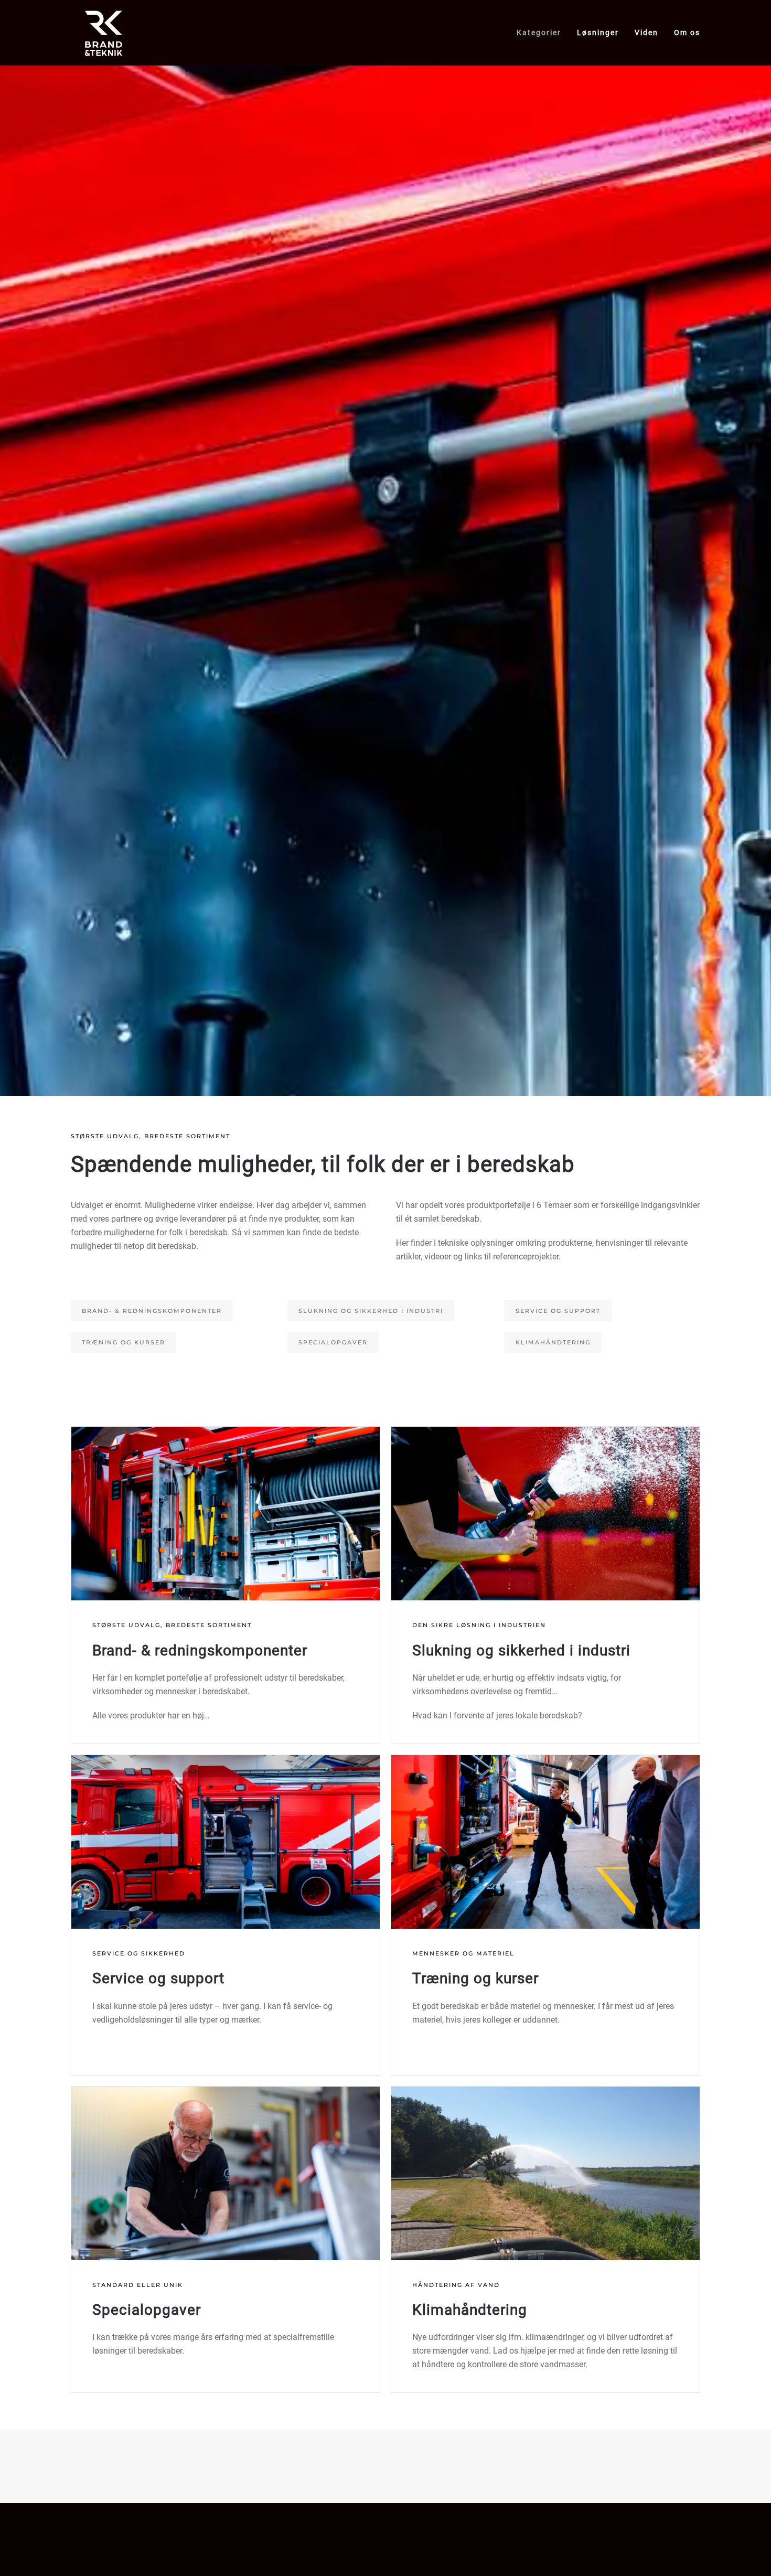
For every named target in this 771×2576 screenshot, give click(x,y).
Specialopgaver (333, 1342)
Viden (646, 33)
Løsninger (598, 33)
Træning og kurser (124, 1342)
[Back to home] (104, 33)
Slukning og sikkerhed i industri (371, 1311)
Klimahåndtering (553, 1342)
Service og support (558, 1311)
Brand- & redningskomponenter (152, 1311)
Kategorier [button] (539, 33)
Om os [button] (687, 33)
